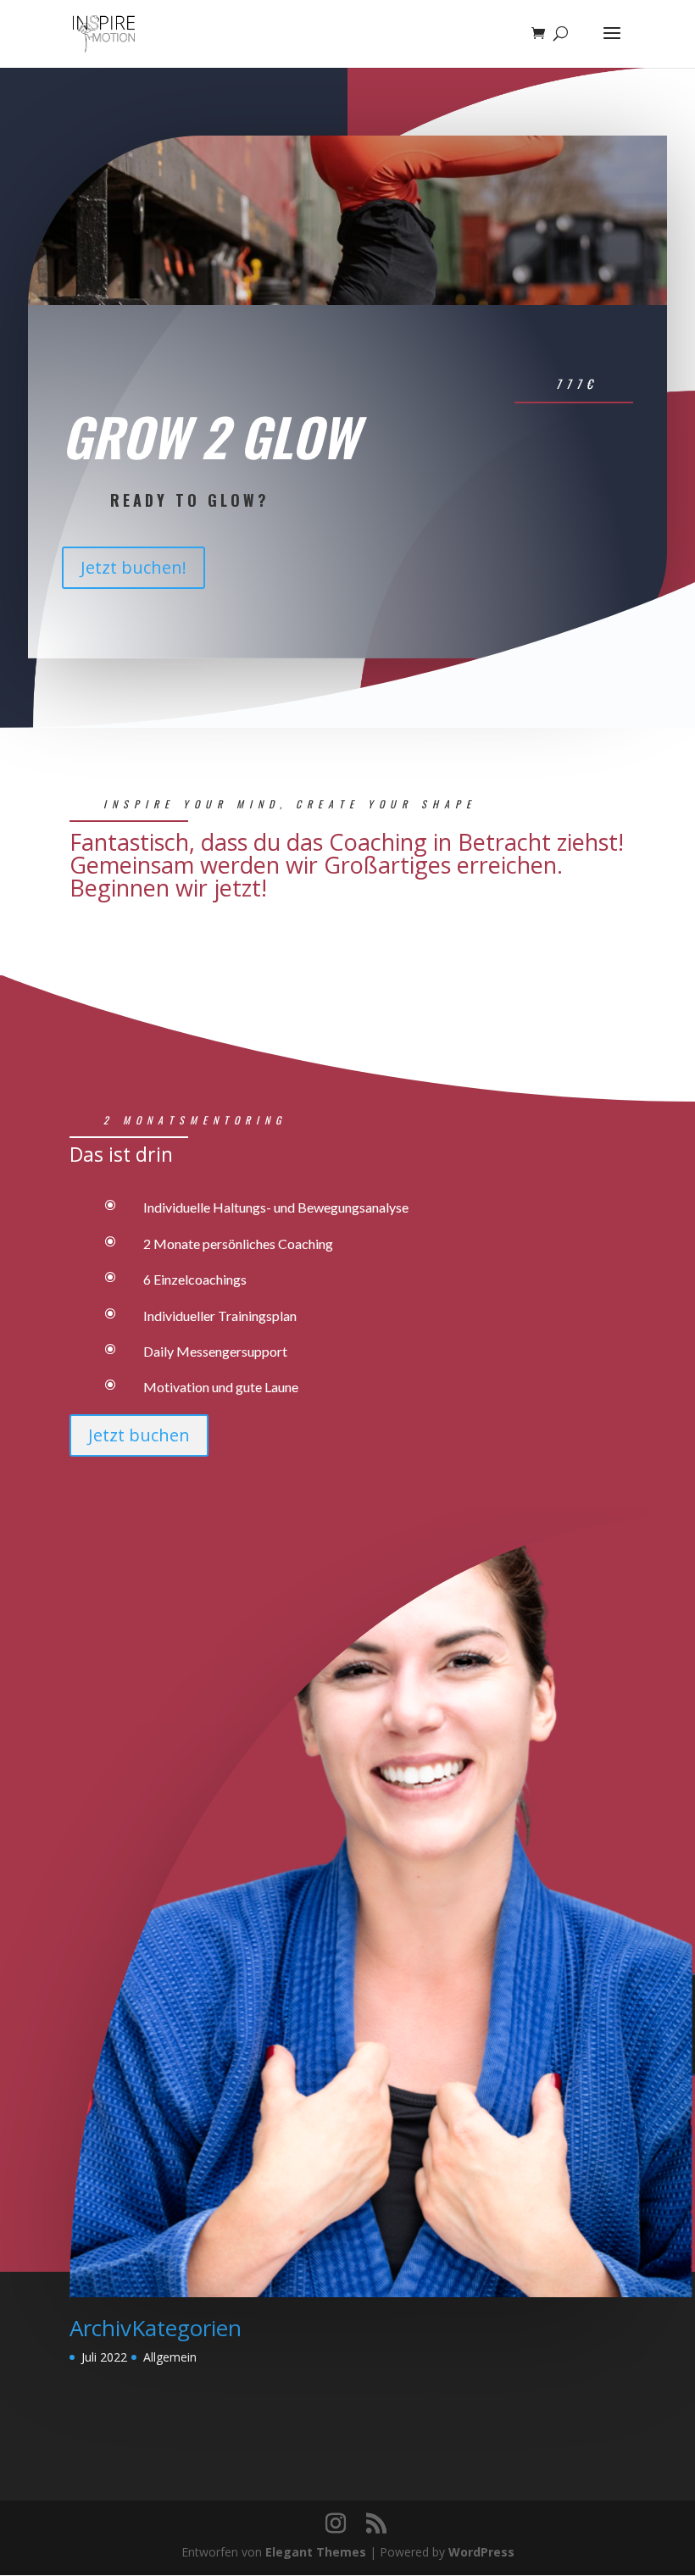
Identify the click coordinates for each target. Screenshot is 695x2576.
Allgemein (170, 2357)
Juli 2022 (104, 2357)
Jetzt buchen (139, 1435)
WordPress (481, 2552)
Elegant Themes (316, 2552)
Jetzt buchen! (133, 567)
